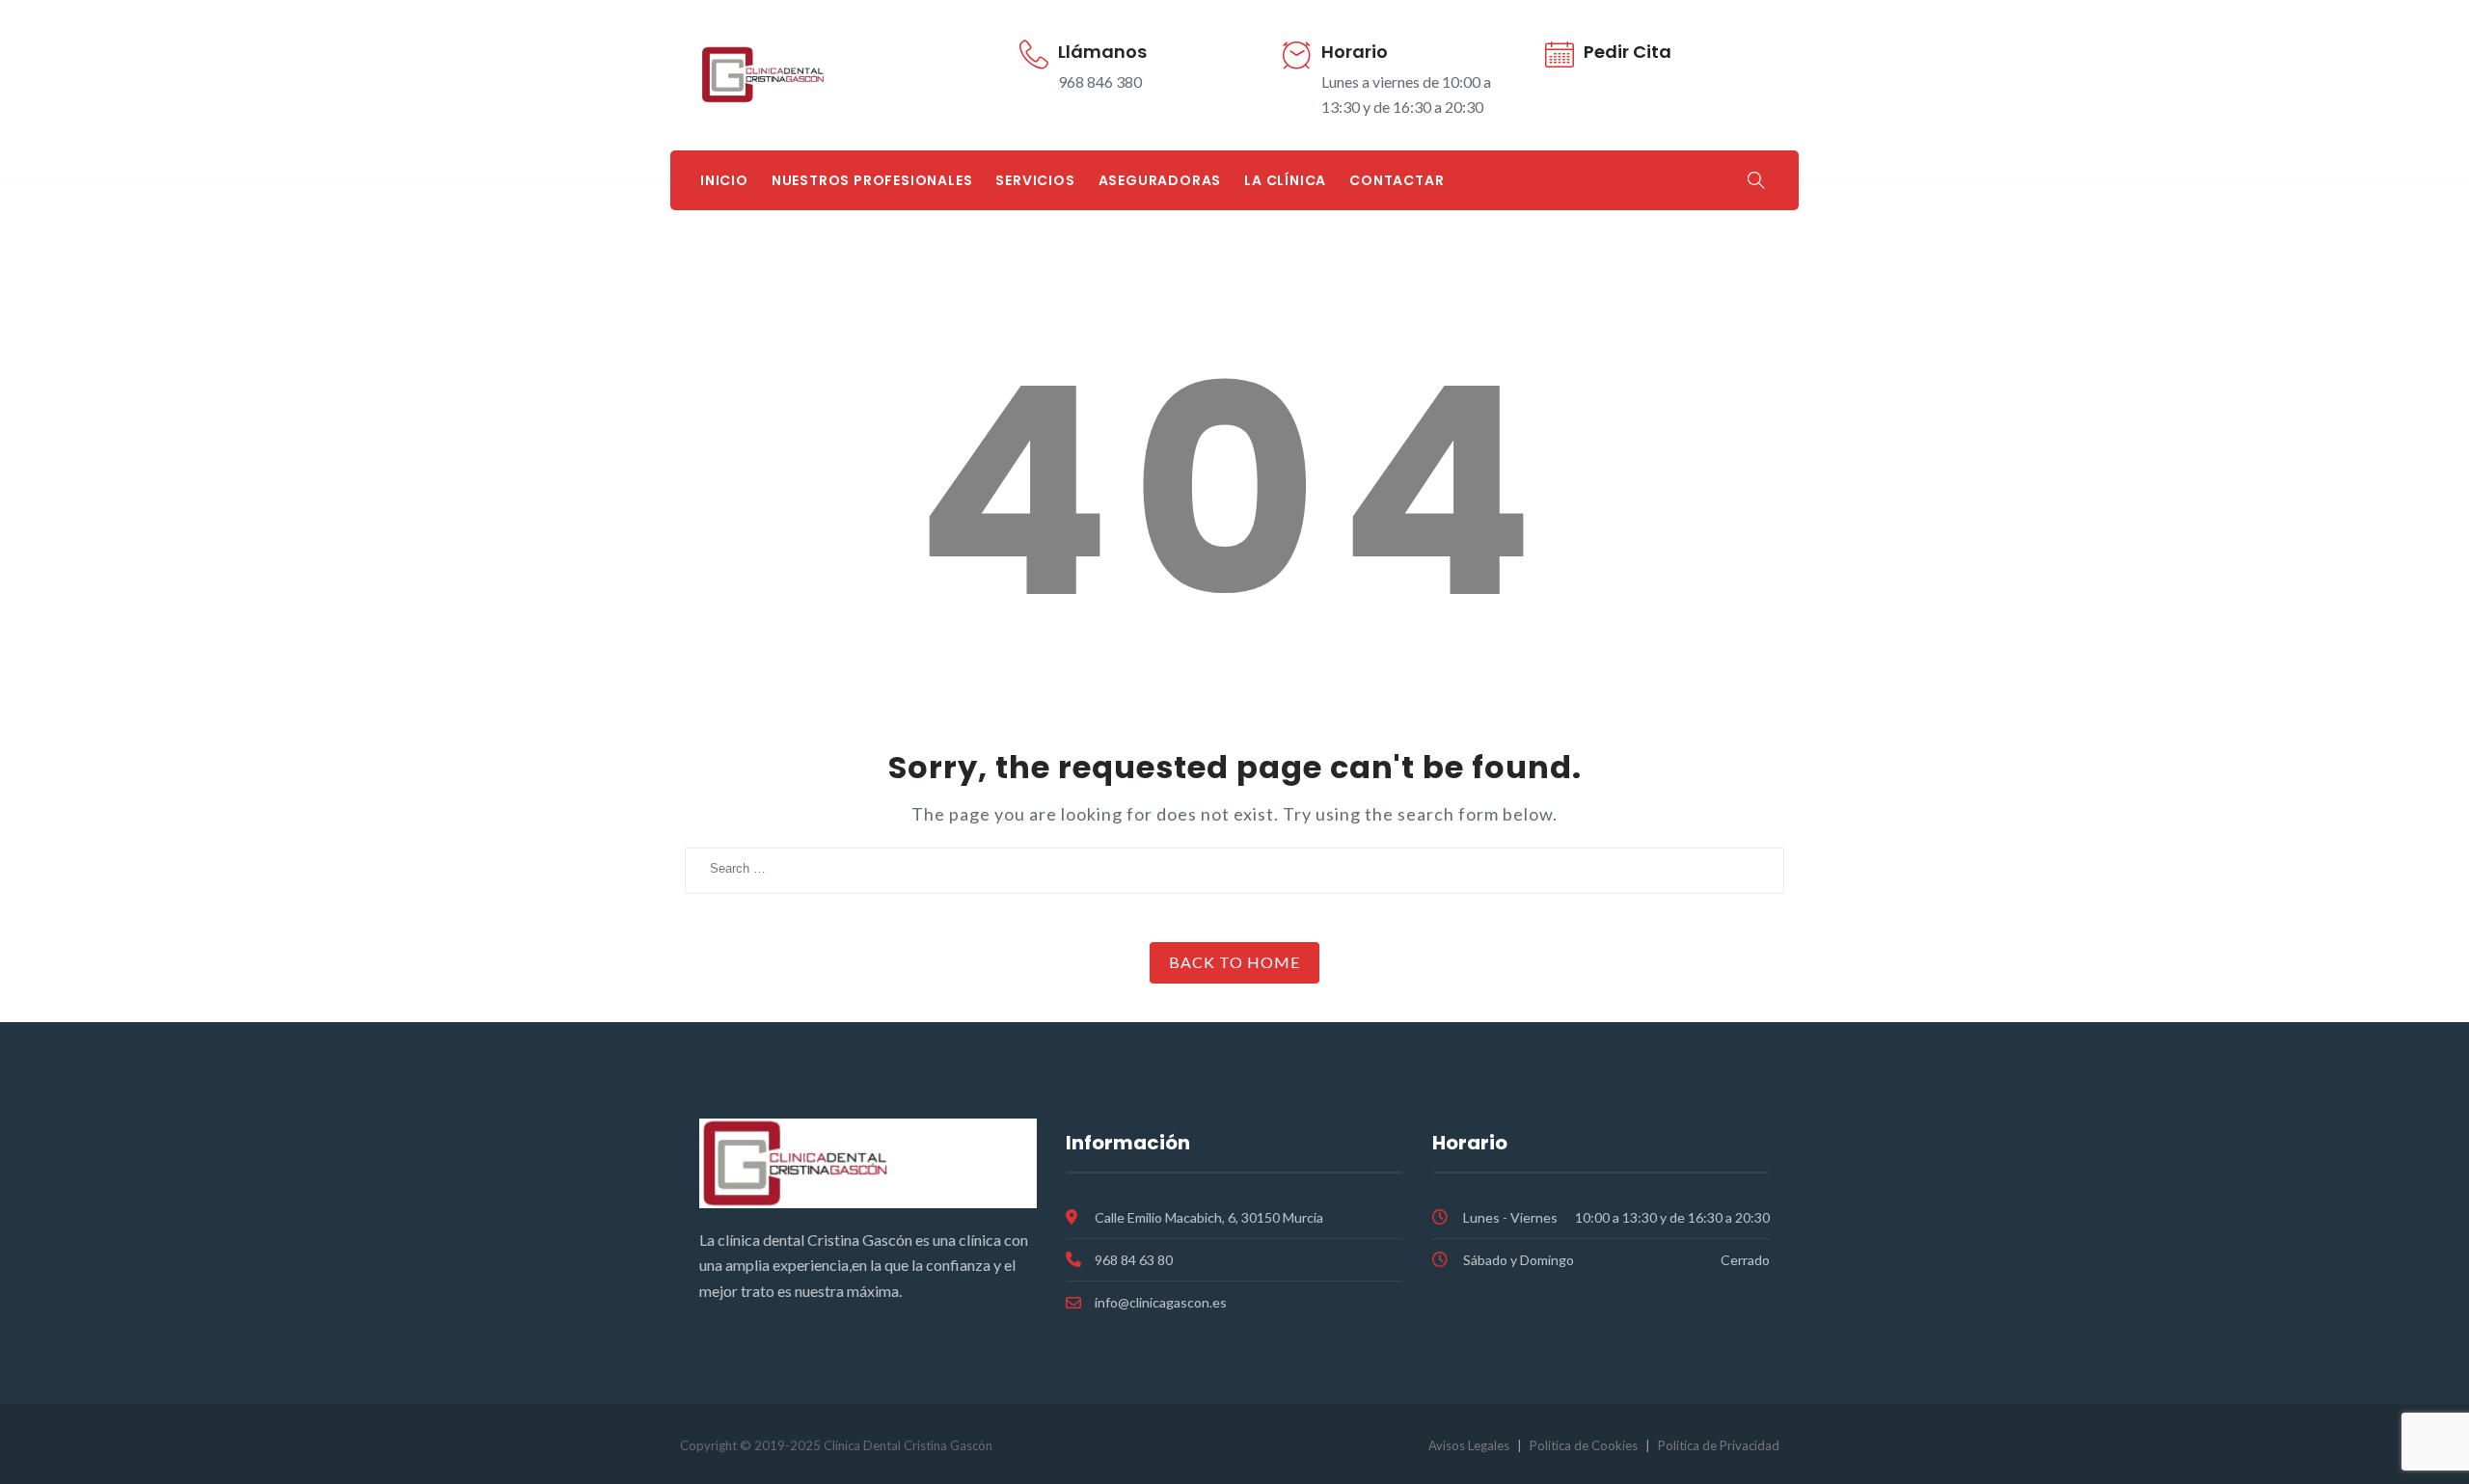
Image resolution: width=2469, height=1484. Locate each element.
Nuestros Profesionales (872, 180)
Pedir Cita (1628, 52)
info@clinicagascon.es (1161, 1302)
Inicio (724, 180)
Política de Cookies (1584, 1445)
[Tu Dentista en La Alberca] (811, 75)
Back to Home (1234, 962)
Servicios (1035, 180)
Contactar (1397, 180)
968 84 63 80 (1134, 1260)
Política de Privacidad (1719, 1445)
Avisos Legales (1469, 1445)
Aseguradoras (1160, 180)
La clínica (1285, 180)
